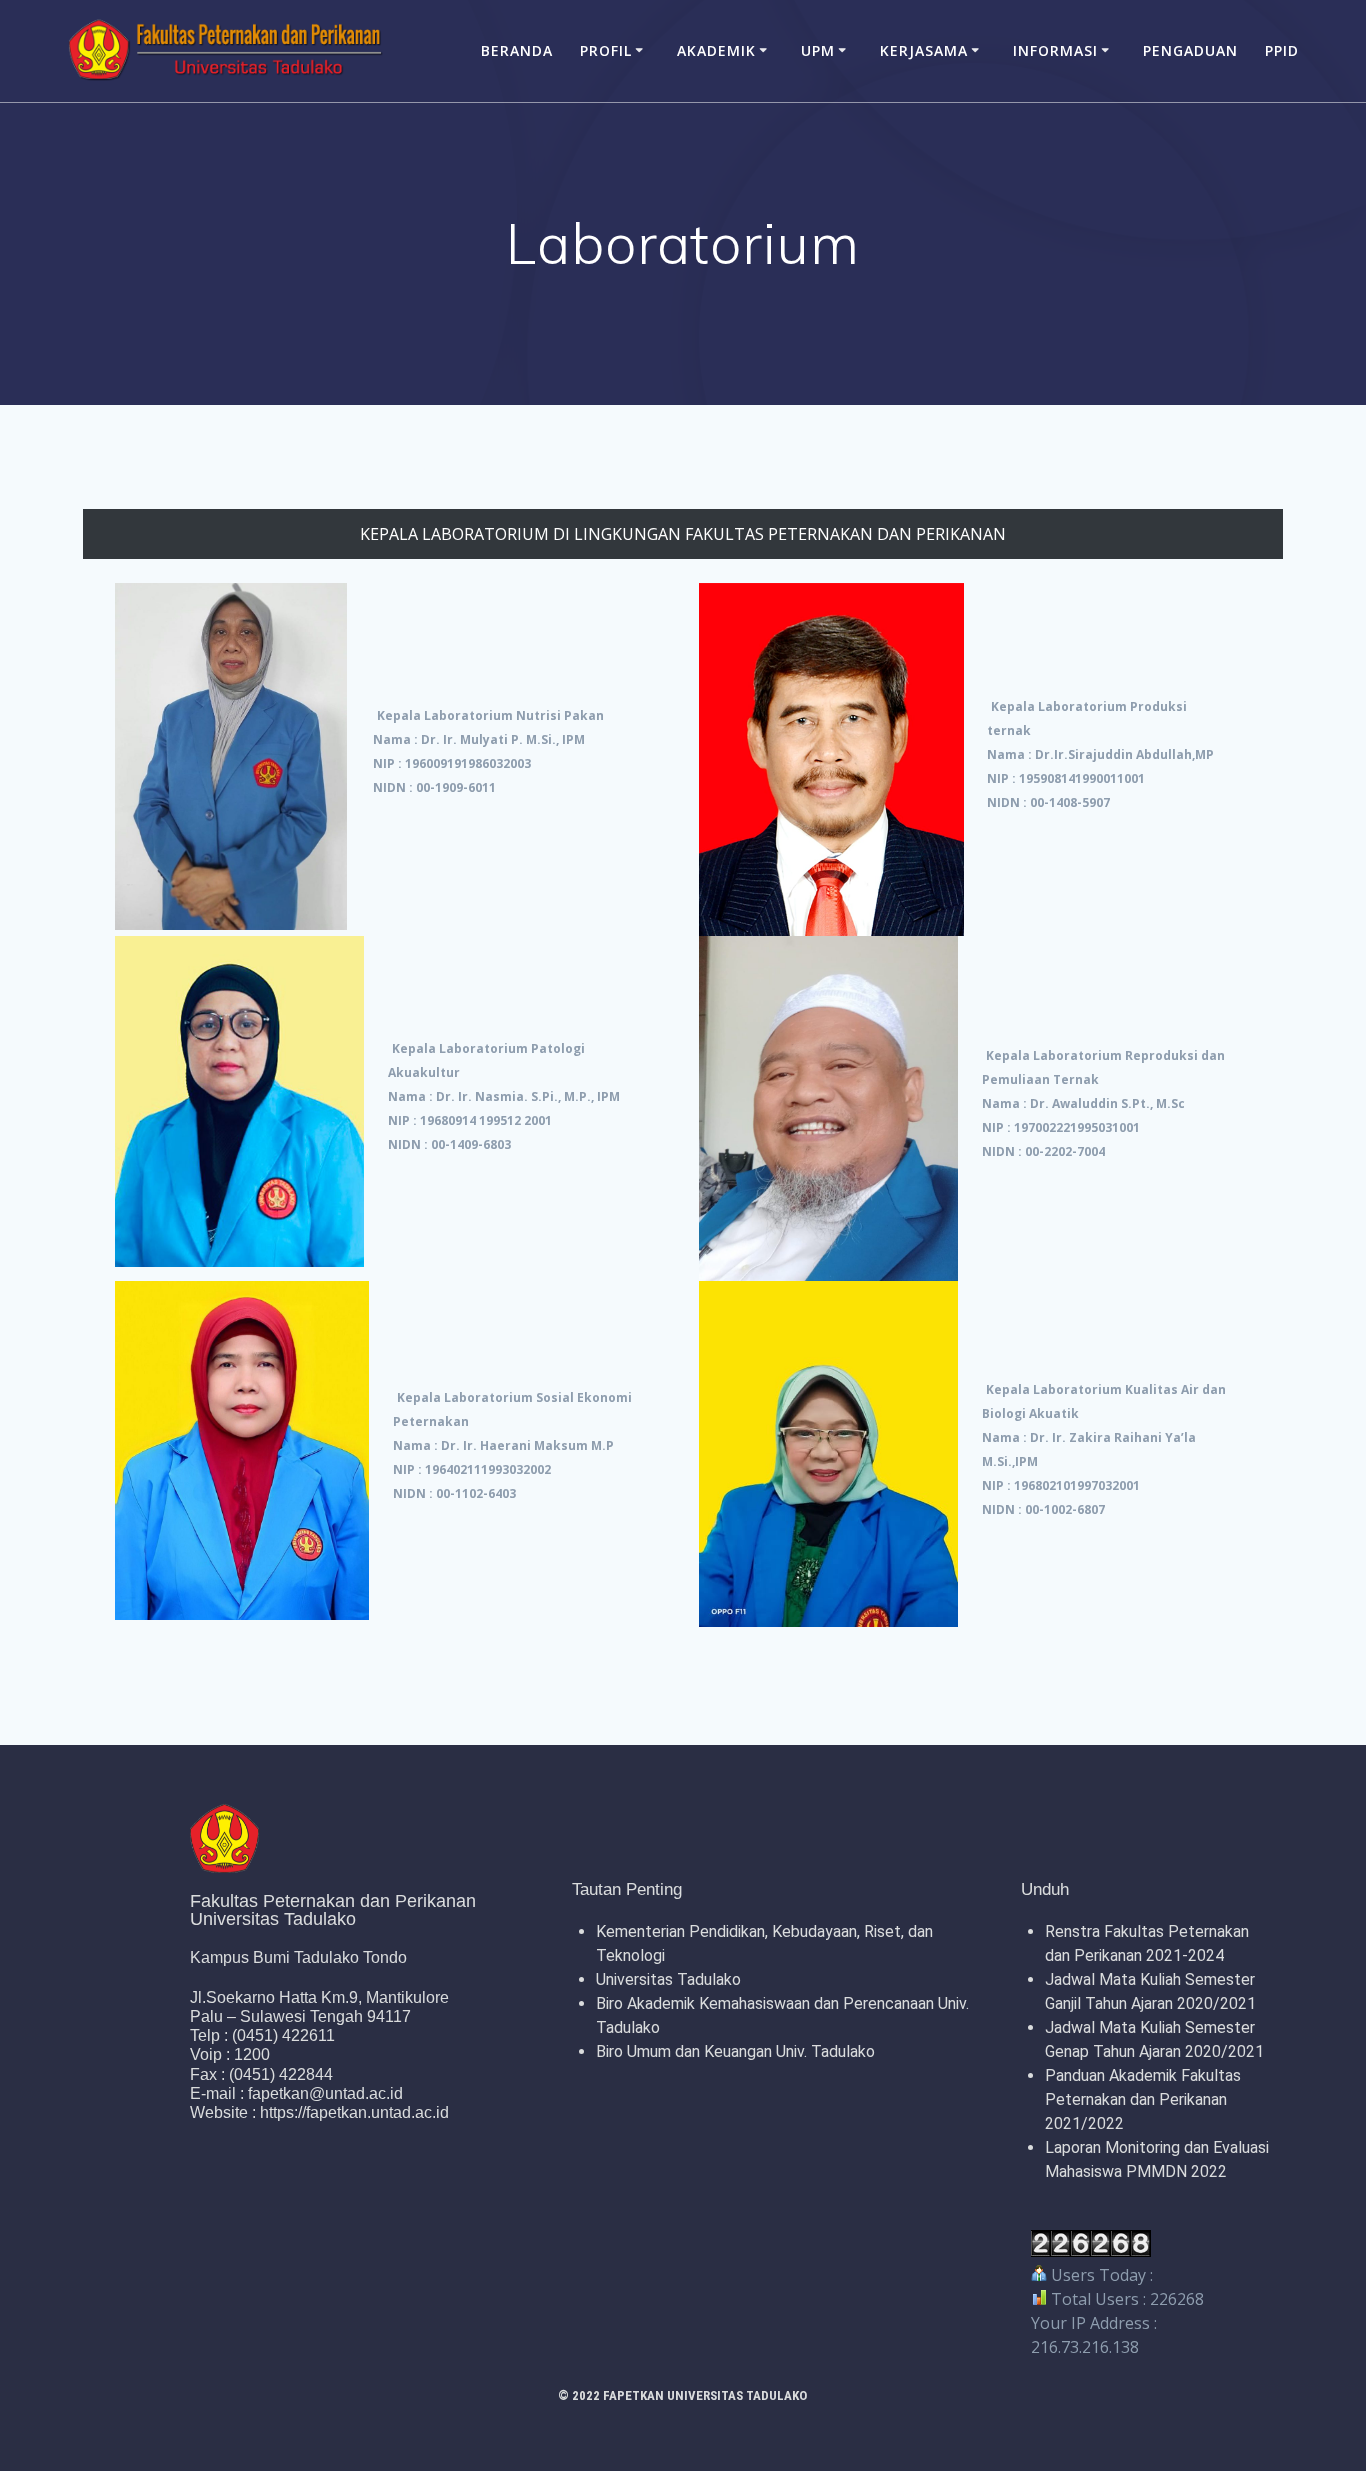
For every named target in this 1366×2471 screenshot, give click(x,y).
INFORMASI (1055, 50)
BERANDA (517, 50)
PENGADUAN (1190, 50)
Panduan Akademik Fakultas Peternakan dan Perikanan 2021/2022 (1143, 2099)
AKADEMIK (716, 50)
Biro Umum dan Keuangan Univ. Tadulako (735, 2051)
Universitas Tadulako (668, 1979)
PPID (1282, 50)
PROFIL (606, 50)
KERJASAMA (924, 50)
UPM (818, 50)
